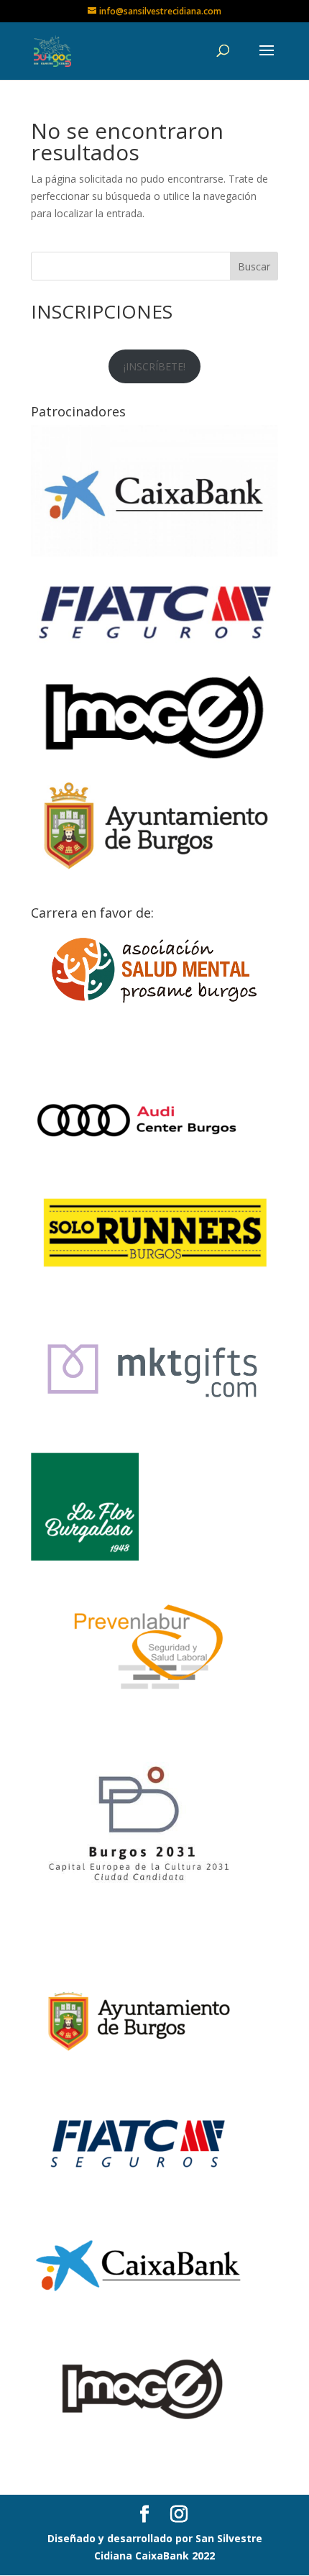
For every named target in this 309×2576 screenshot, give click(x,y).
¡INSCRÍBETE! (154, 366)
